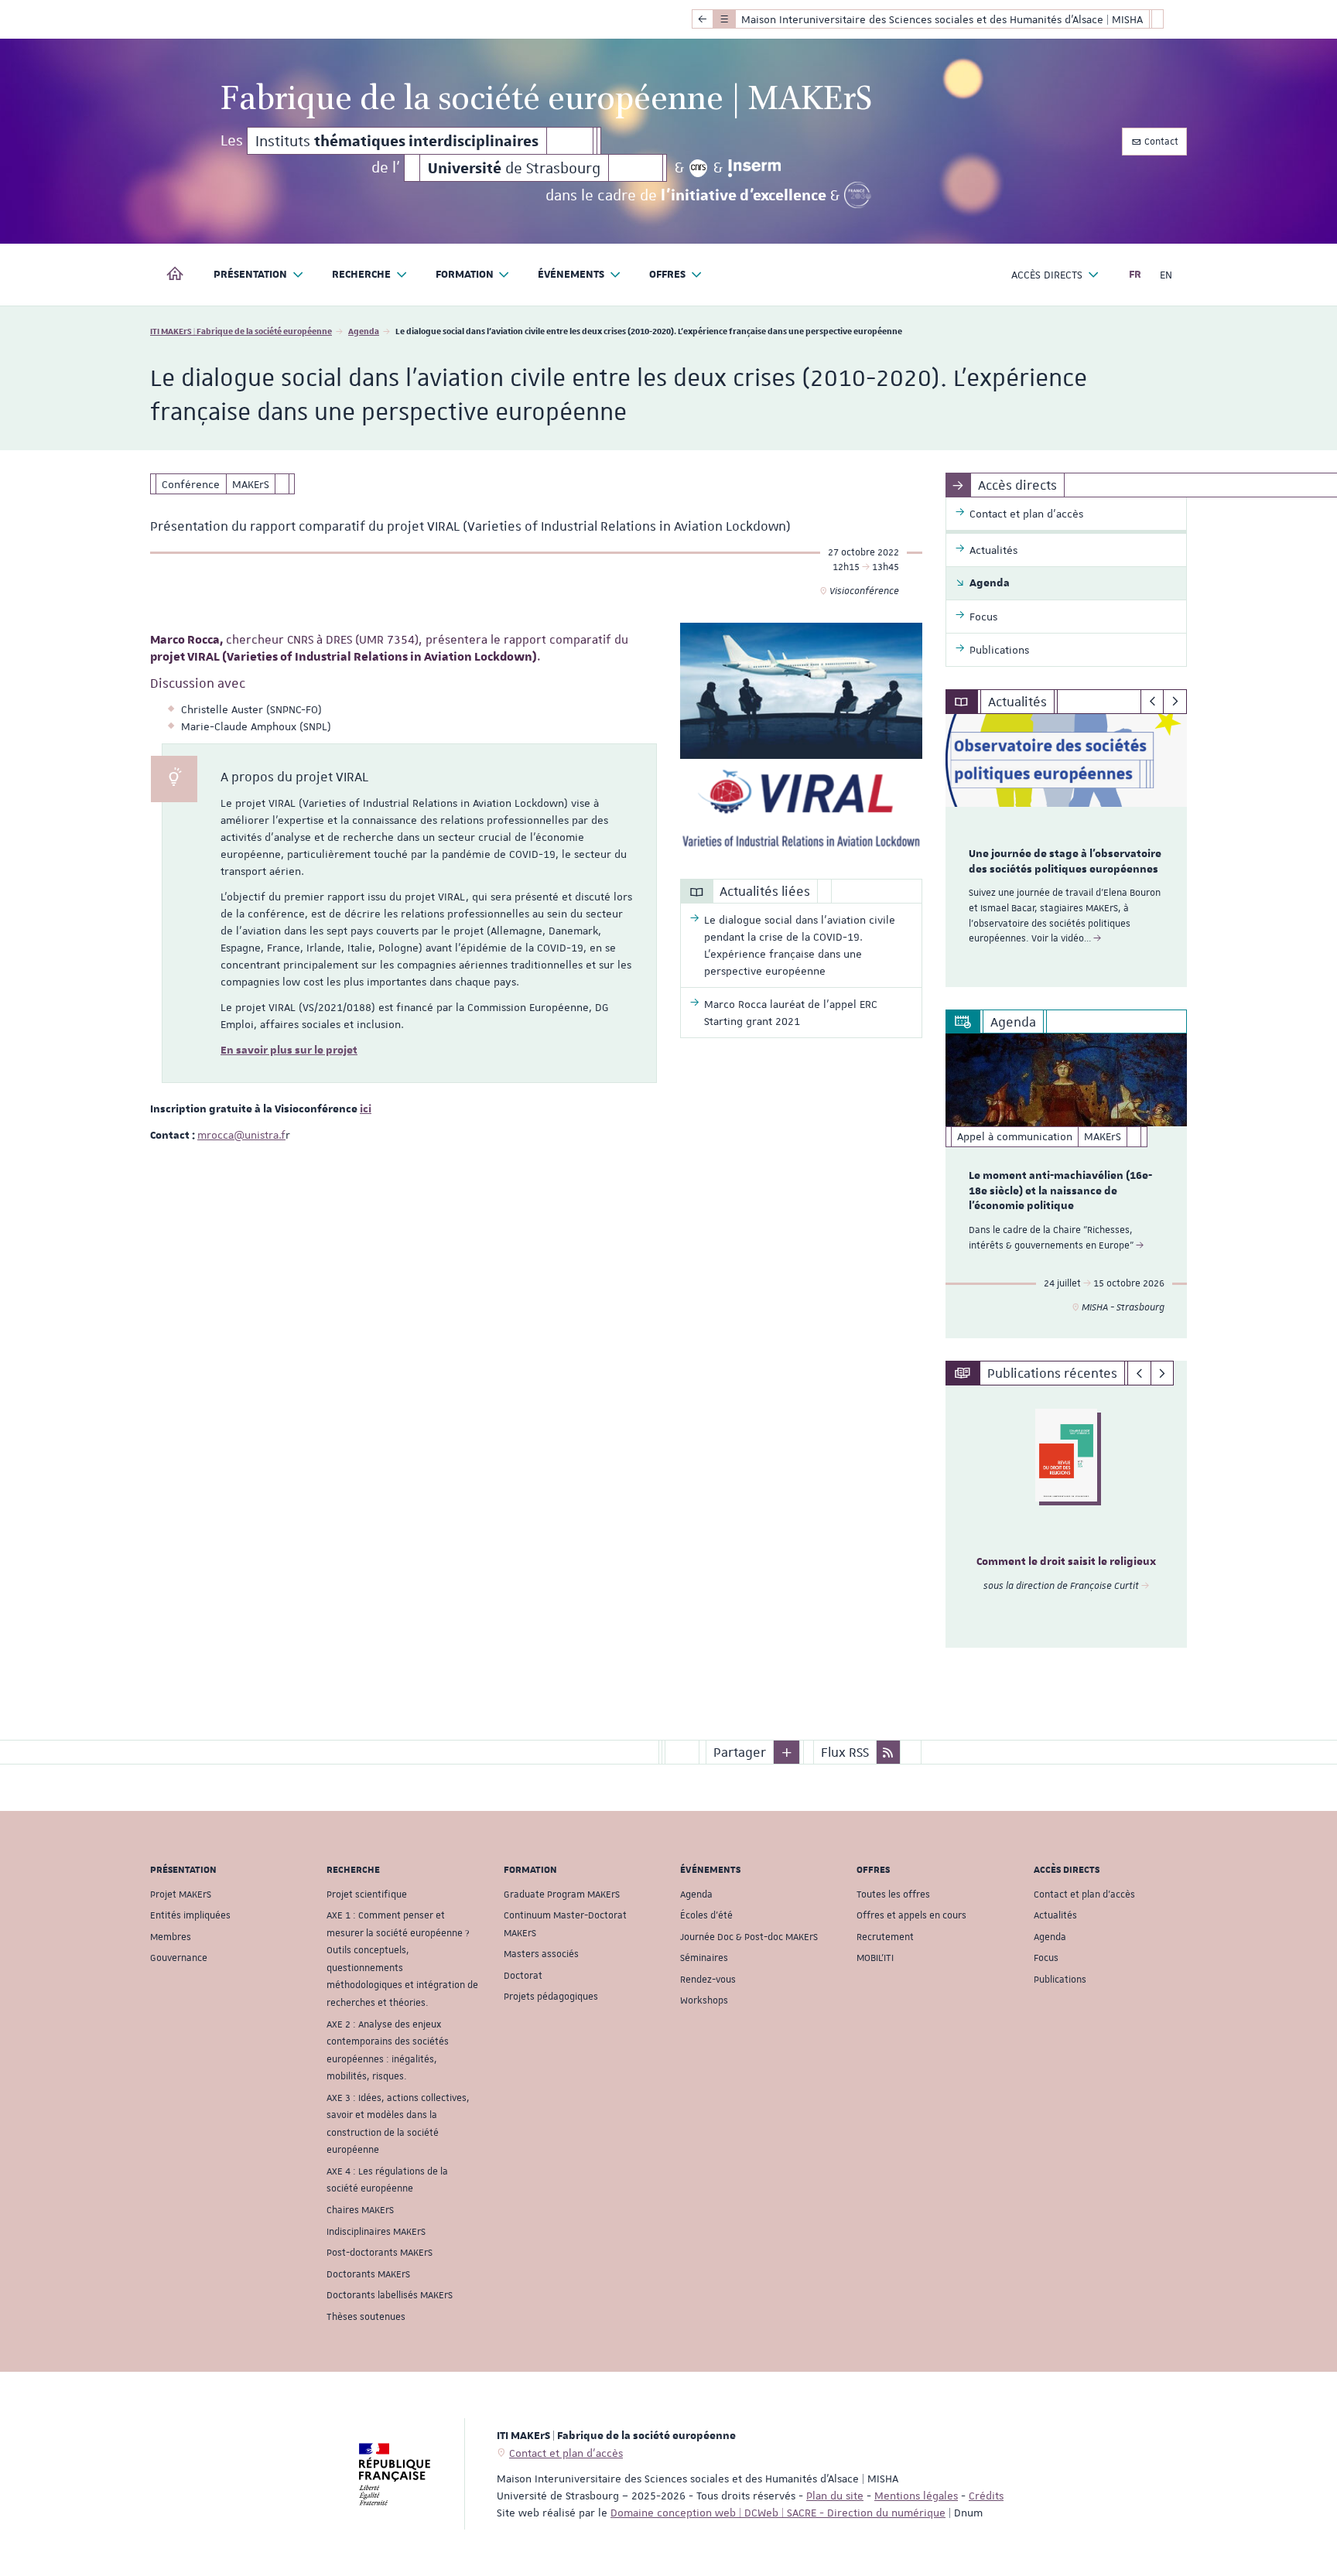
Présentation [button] (250, 275)
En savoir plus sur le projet (289, 1051)
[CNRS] (699, 168)
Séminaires (704, 1958)
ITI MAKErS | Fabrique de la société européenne (241, 331)
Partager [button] (740, 1752)
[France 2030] (858, 195)
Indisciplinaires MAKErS (376, 2232)
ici (366, 1109)
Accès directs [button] (1047, 275)
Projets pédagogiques (551, 1997)
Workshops (704, 2000)
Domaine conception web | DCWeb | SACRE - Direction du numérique (778, 2513)
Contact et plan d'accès (1084, 1894)
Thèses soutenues (366, 2317)
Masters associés (541, 1954)
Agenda (364, 331)
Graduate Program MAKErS (562, 1894)
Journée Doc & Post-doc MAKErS (749, 1937)
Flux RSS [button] (845, 1752)
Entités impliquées (190, 1915)
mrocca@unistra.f (241, 1135)
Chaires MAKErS (360, 2210)
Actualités (1055, 1915)
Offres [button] (667, 275)
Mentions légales (916, 2496)
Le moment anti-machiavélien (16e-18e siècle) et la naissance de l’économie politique (1060, 1191)
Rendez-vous (708, 1980)
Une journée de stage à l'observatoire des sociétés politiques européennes (1065, 862)
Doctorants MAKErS (368, 2274)
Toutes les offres (893, 1894)
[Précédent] (1152, 702)
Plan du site (835, 2496)
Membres (171, 1937)
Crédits (986, 2496)
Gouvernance (179, 1958)
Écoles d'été (706, 1915)
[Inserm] (755, 168)
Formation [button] (465, 275)
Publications (1060, 1980)
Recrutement (885, 1937)
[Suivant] (1175, 702)
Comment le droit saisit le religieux (1066, 1562)
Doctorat (523, 1976)
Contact (1160, 142)
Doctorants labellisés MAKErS (390, 2295)
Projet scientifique (367, 1894)
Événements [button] (571, 275)
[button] (787, 1752)
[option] (1067, 851)
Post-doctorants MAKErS (380, 2253)
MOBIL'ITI (875, 1958)
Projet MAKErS (181, 1894)
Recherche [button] (361, 275)
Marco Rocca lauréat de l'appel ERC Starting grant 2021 (791, 1013)
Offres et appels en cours (911, 1915)
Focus (1046, 1958)
